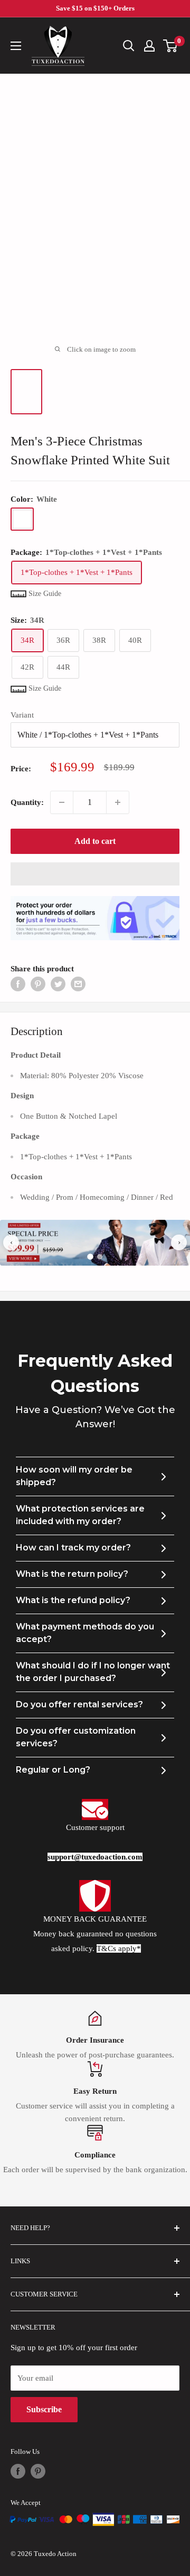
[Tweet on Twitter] (58, 984)
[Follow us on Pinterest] (38, 2471)
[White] (22, 519)
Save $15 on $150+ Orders (95, 8)
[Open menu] (16, 46)
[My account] (149, 46)
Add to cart (95, 841)
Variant (22, 715)
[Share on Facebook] (18, 984)
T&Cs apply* (119, 1948)
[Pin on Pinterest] (38, 984)
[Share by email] (78, 984)
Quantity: (27, 802)
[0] (171, 46)
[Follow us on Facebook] (18, 2471)
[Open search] (129, 46)
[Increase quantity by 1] (118, 802)
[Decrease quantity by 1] (62, 802)
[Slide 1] (90, 1257)
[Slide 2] (100, 1257)
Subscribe (44, 2409)
